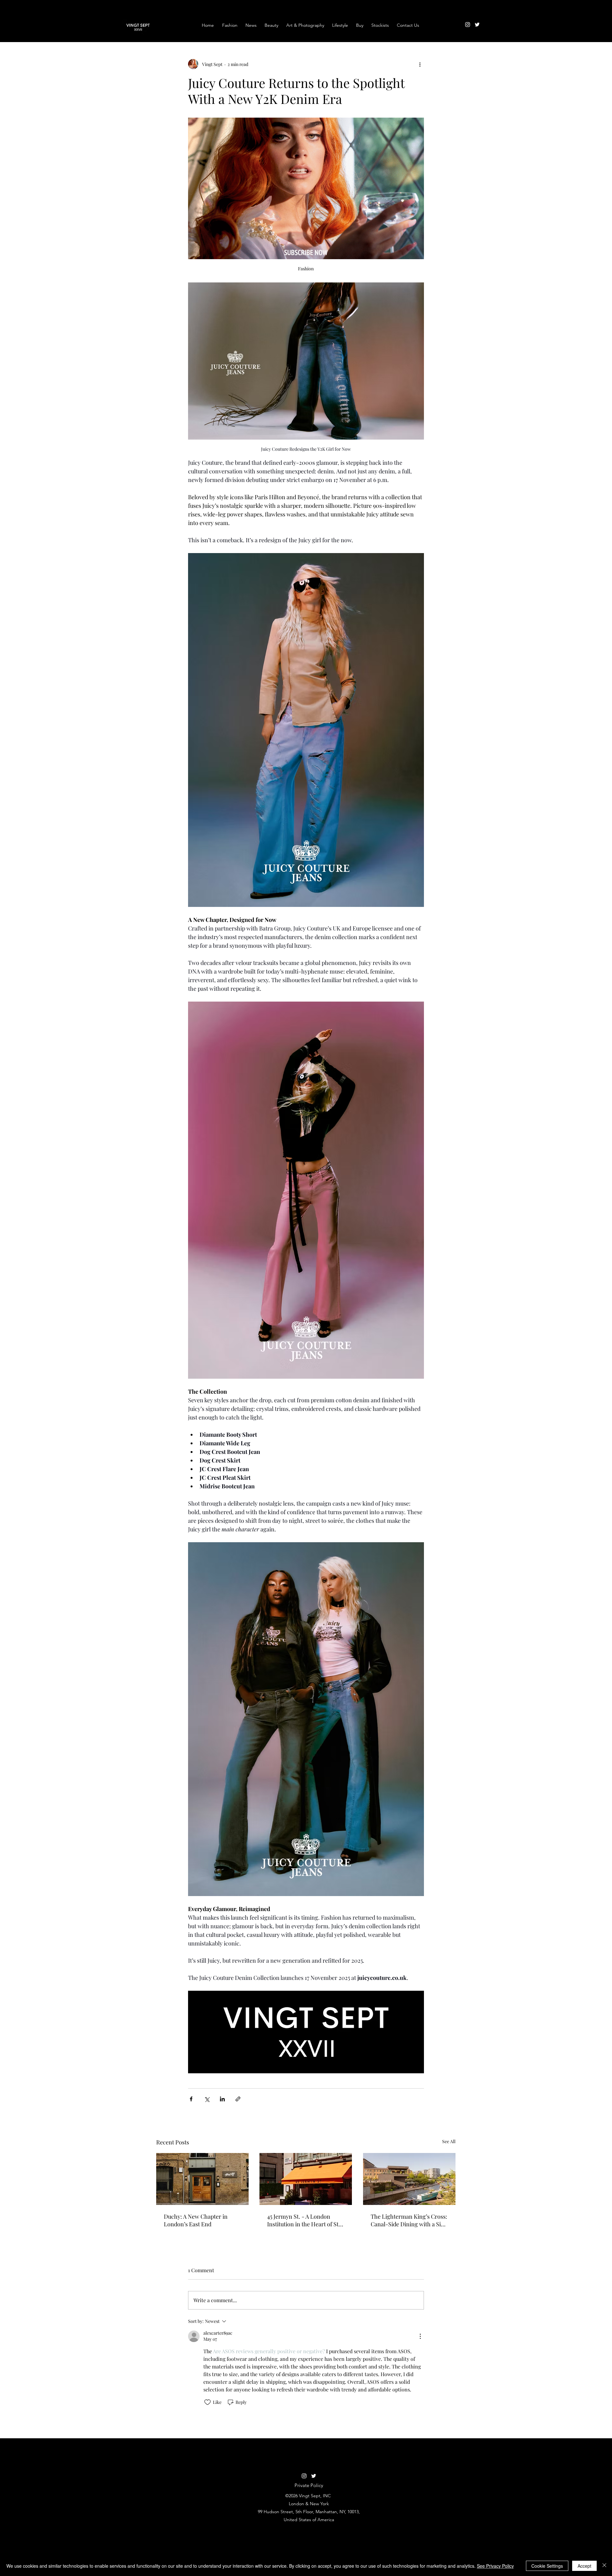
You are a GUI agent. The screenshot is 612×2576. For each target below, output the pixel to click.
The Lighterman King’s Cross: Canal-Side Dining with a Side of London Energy (409, 2220)
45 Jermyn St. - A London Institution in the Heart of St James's (303, 2220)
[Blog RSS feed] (489, 19)
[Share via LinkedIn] (222, 2099)
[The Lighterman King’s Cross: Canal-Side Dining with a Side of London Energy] (409, 2179)
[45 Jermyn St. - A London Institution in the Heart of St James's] (306, 2179)
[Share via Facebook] (191, 2099)
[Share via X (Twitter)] (207, 2099)
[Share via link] (238, 2099)
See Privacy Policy (495, 2566)
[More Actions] (420, 2336)
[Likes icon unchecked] (208, 2402)
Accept (584, 2566)
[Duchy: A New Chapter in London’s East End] (202, 2179)
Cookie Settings (547, 2566)
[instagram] (468, 25)
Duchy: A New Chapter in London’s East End (196, 2220)
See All (449, 2141)
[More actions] (420, 64)
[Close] (604, 2566)
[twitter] (477, 25)
